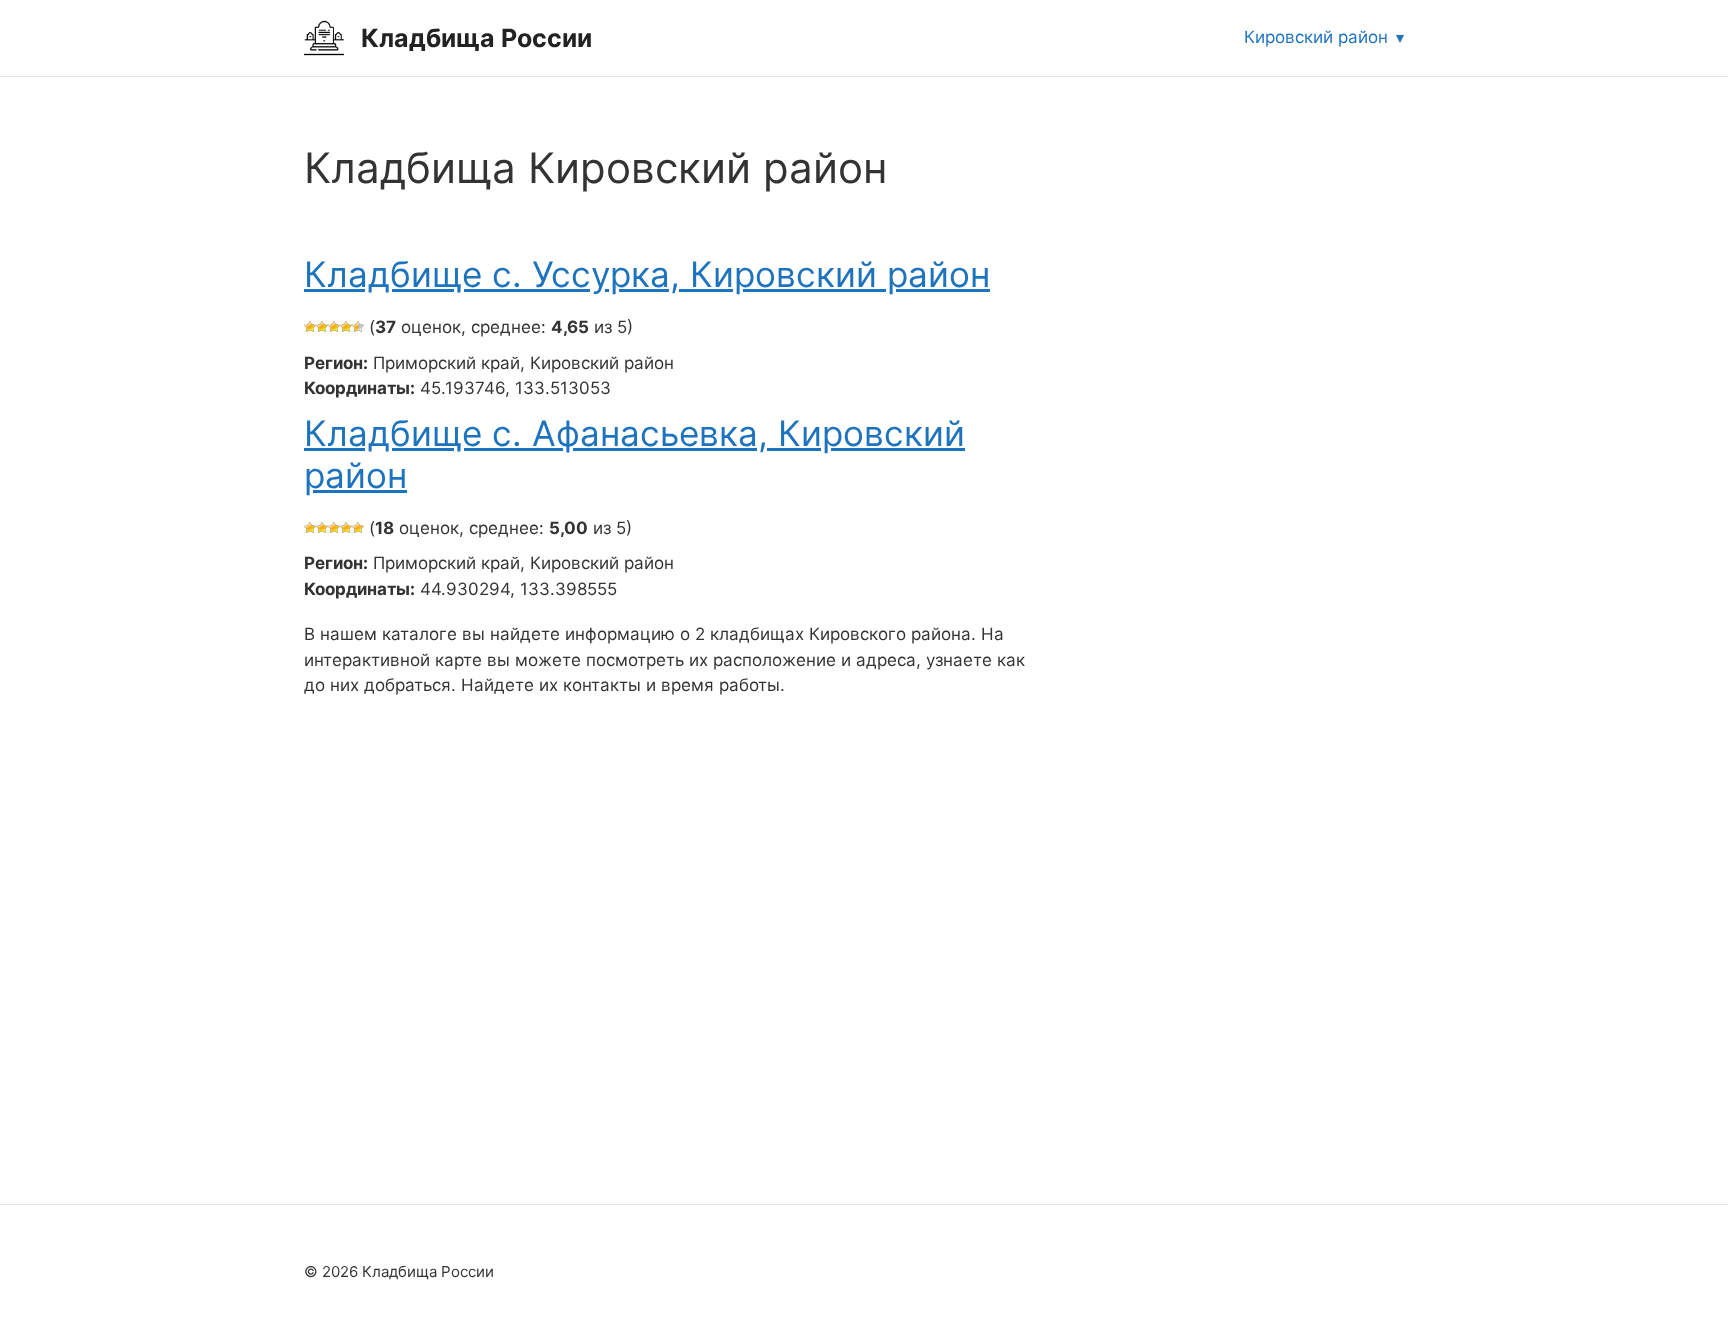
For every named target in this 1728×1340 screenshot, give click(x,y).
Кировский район (1316, 37)
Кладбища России (476, 38)
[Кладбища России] (324, 37)
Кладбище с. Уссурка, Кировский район (647, 274)
